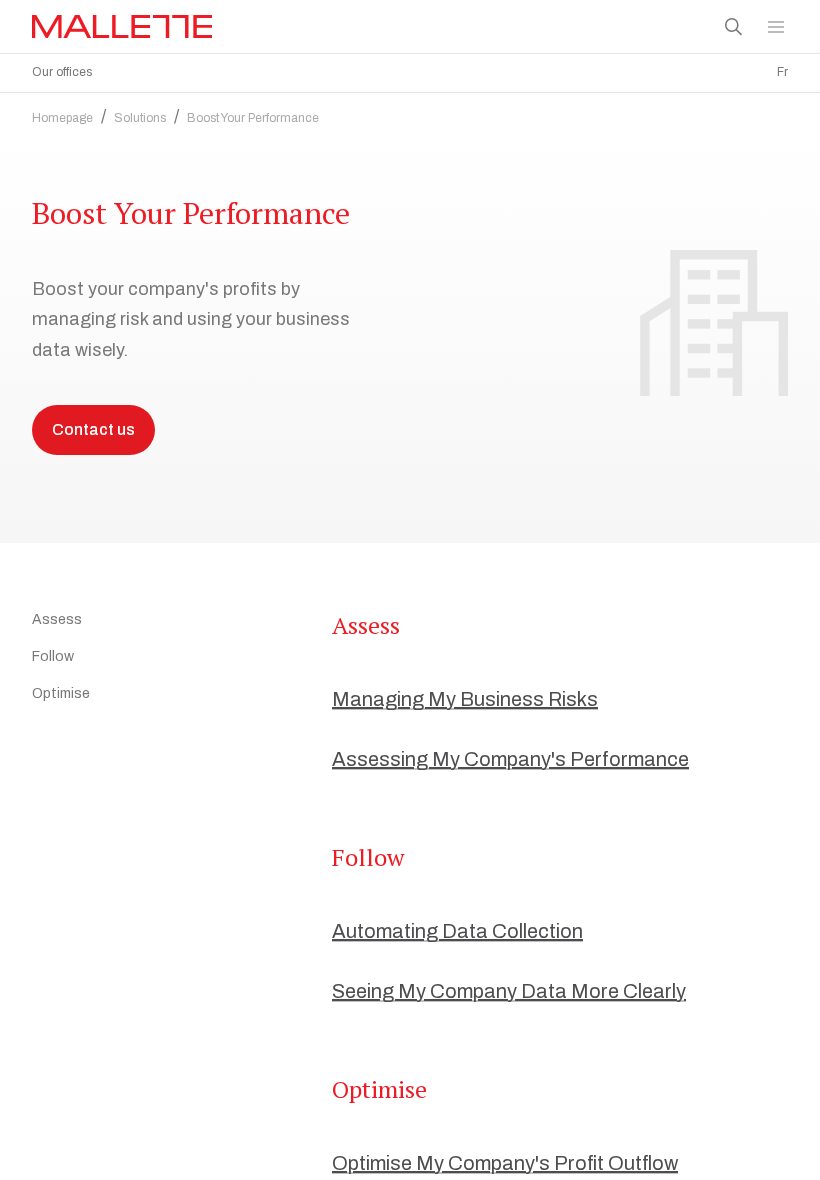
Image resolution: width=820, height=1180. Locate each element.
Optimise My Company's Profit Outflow (505, 1163)
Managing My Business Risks (465, 699)
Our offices (62, 72)
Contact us (93, 429)
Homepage (62, 118)
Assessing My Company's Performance (510, 759)
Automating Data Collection (457, 931)
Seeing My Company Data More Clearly (509, 991)
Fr (782, 72)
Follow (53, 656)
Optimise (61, 693)
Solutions (140, 118)
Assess (57, 619)
